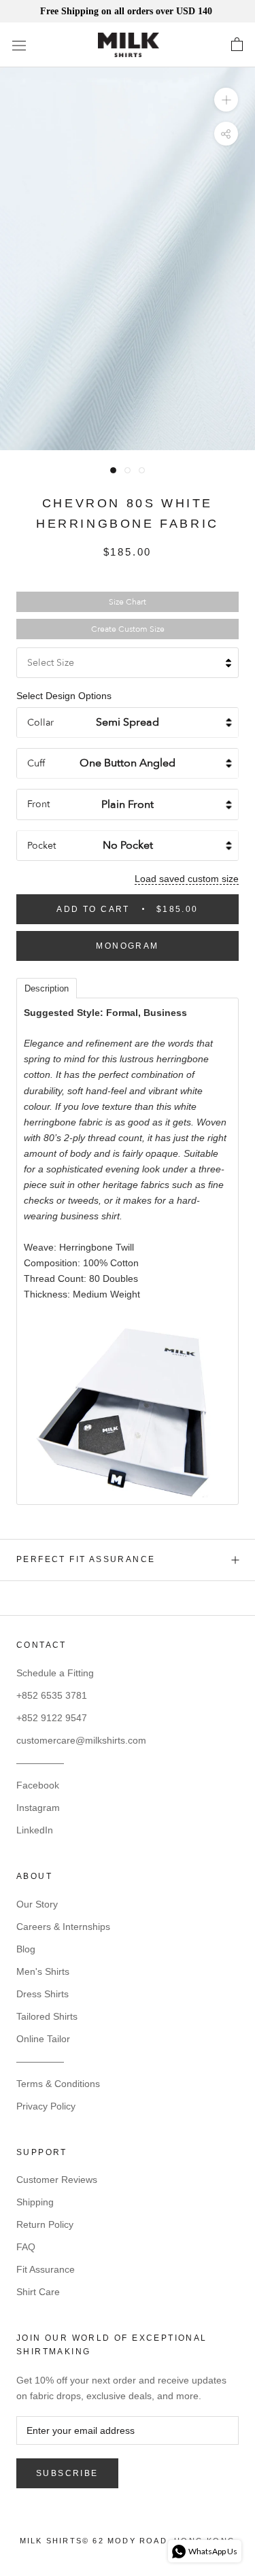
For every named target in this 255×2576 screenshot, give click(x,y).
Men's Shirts (43, 1971)
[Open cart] (237, 45)
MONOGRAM (127, 946)
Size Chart (128, 602)
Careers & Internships (63, 1927)
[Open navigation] (19, 45)
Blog (26, 1949)
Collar (40, 723)
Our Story (37, 1904)
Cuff (36, 763)
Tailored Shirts (47, 2016)
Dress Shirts (42, 1994)
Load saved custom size (187, 879)
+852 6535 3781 (52, 1695)
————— (40, 1763)
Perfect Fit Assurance (86, 1559)
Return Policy (45, 2224)
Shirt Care (38, 2292)
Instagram (38, 1808)
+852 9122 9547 (52, 1718)
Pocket (41, 846)
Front (38, 804)
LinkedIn (35, 1830)
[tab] (47, 987)
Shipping (35, 2202)
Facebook (38, 1785)
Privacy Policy (46, 2106)
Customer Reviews (57, 2180)
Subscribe (67, 2473)
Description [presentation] (47, 988)
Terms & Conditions (58, 2084)
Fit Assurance (46, 2269)
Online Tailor (43, 2039)
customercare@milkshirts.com (81, 1740)
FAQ (26, 2247)
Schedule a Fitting (55, 1673)
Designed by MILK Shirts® (128, 2545)
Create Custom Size (128, 629)
